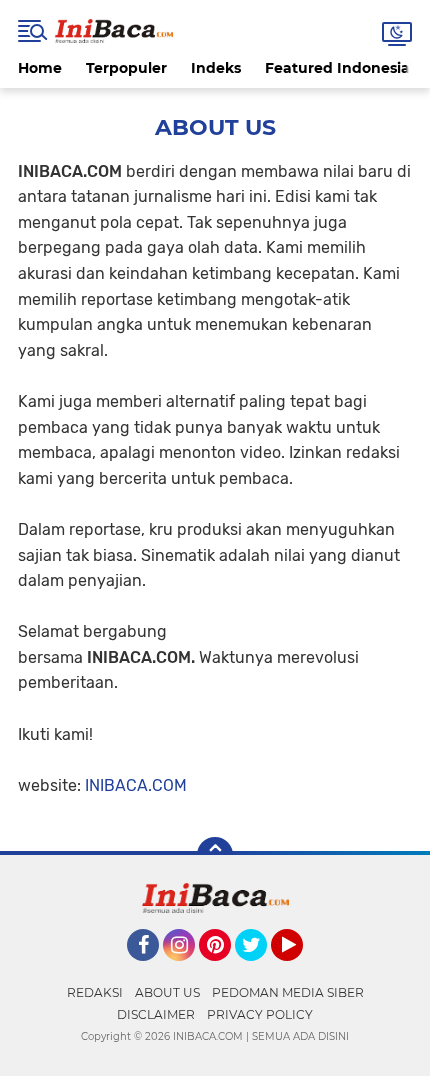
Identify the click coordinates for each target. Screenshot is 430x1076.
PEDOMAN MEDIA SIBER (288, 992)
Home (40, 68)
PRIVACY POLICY (260, 1014)
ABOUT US (167, 992)
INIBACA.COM (136, 785)
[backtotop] (215, 855)
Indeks (216, 68)
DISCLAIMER (156, 1014)
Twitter (260, 970)
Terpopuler (126, 68)
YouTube (300, 970)
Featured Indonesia (337, 68)
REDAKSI (95, 992)
